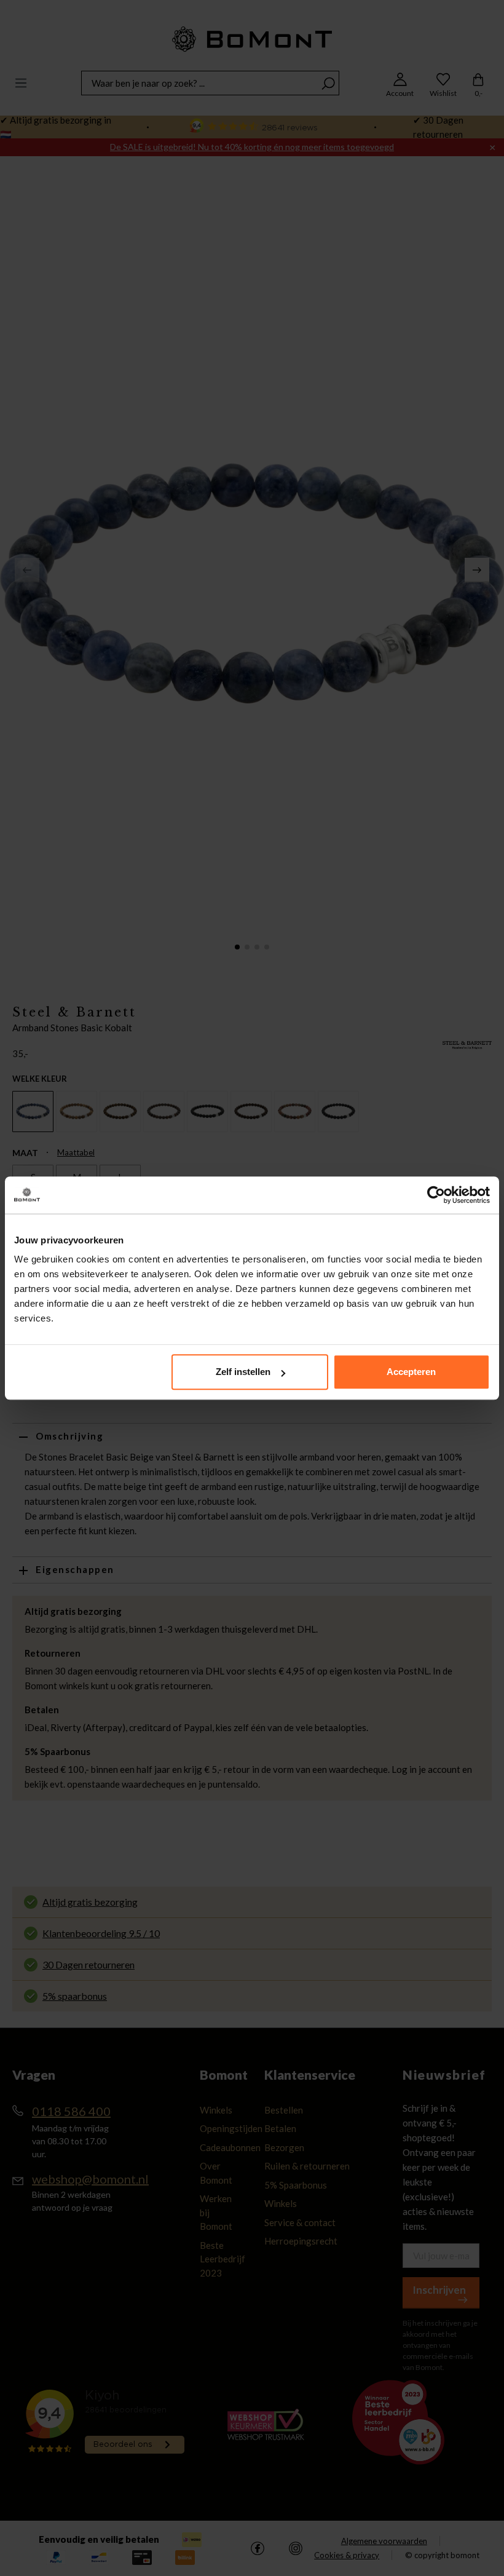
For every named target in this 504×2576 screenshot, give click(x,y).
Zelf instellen (243, 1372)
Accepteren (411, 1372)
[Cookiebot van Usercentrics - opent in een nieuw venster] (436, 1195)
